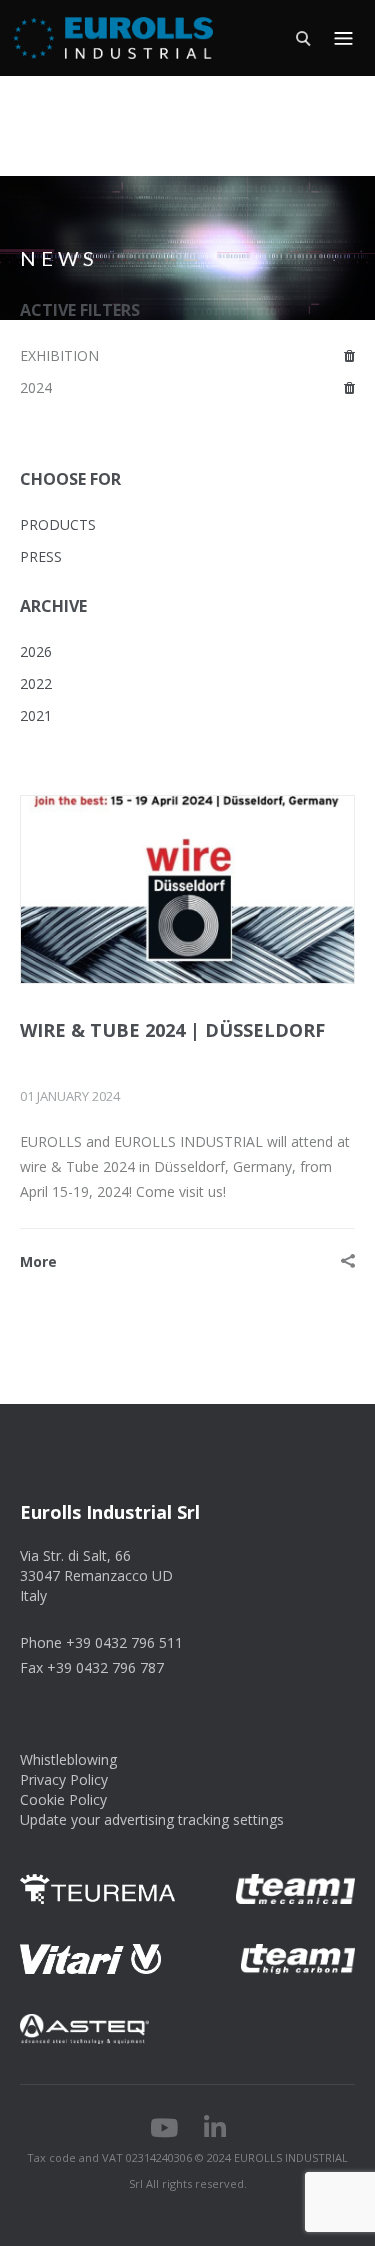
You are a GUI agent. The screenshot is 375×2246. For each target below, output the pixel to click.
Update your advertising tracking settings (152, 1819)
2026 (36, 651)
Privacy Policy (64, 1779)
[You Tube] (164, 2131)
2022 (36, 683)
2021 (36, 715)
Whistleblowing (68, 1759)
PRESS (41, 556)
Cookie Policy (63, 1799)
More (38, 1261)
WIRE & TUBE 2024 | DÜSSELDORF (172, 1030)
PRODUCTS (58, 524)
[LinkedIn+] (215, 2131)
